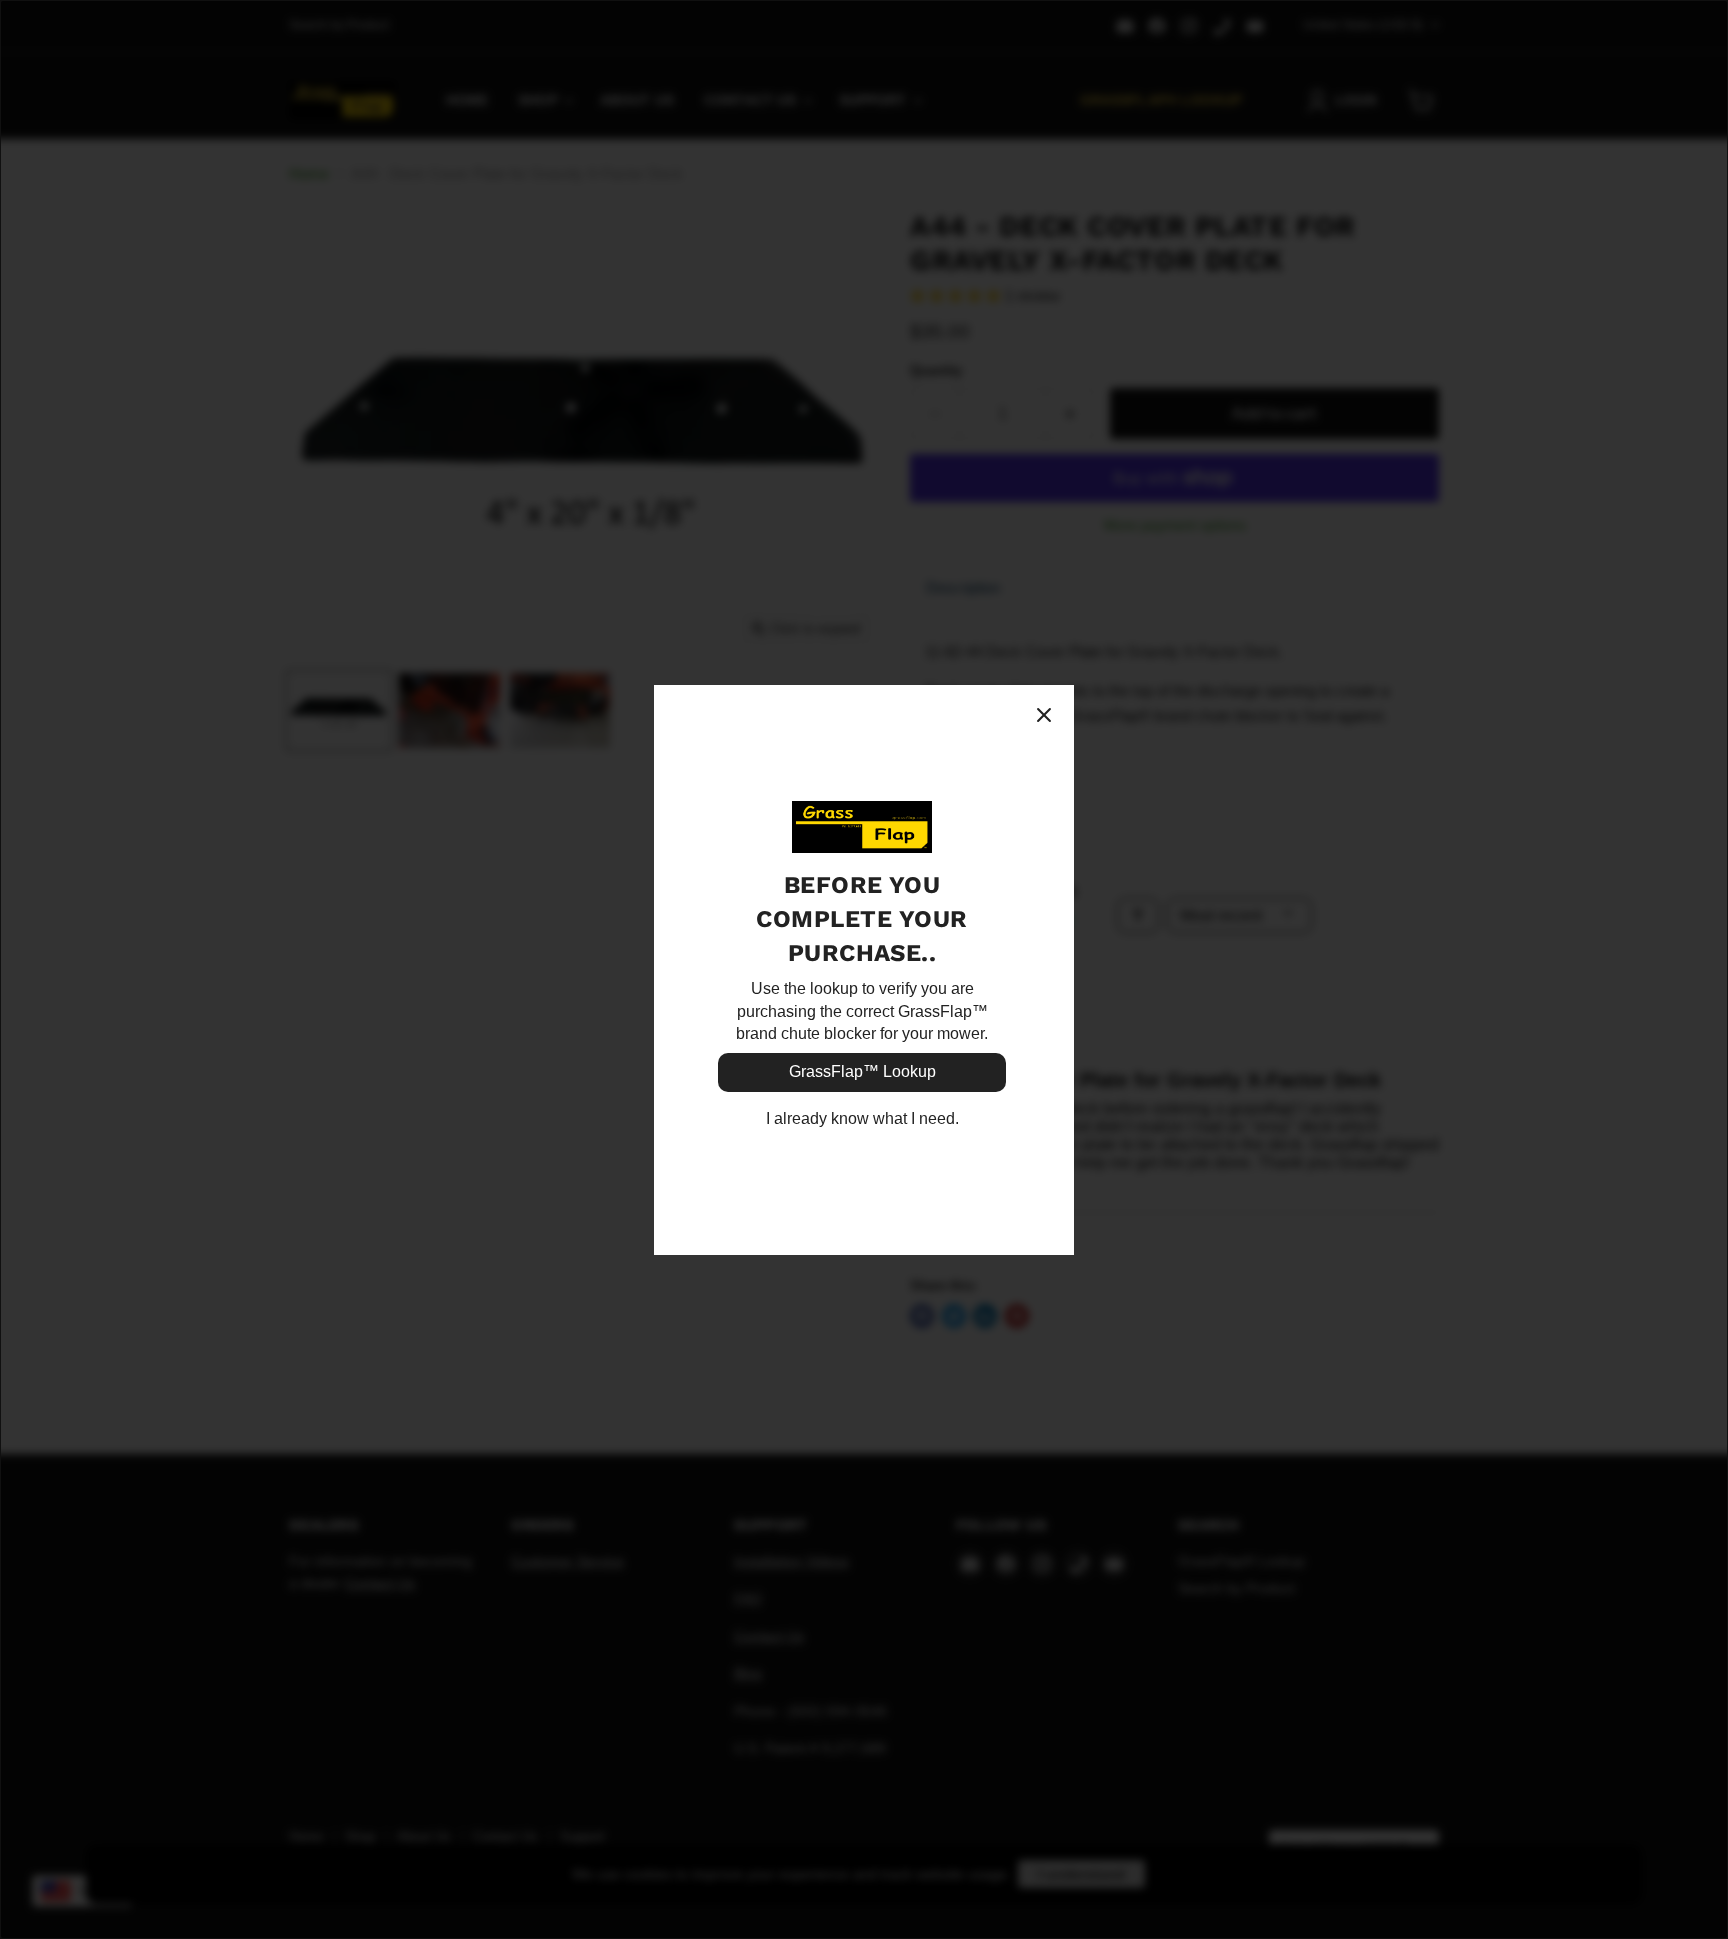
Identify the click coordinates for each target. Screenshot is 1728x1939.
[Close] (1044, 715)
